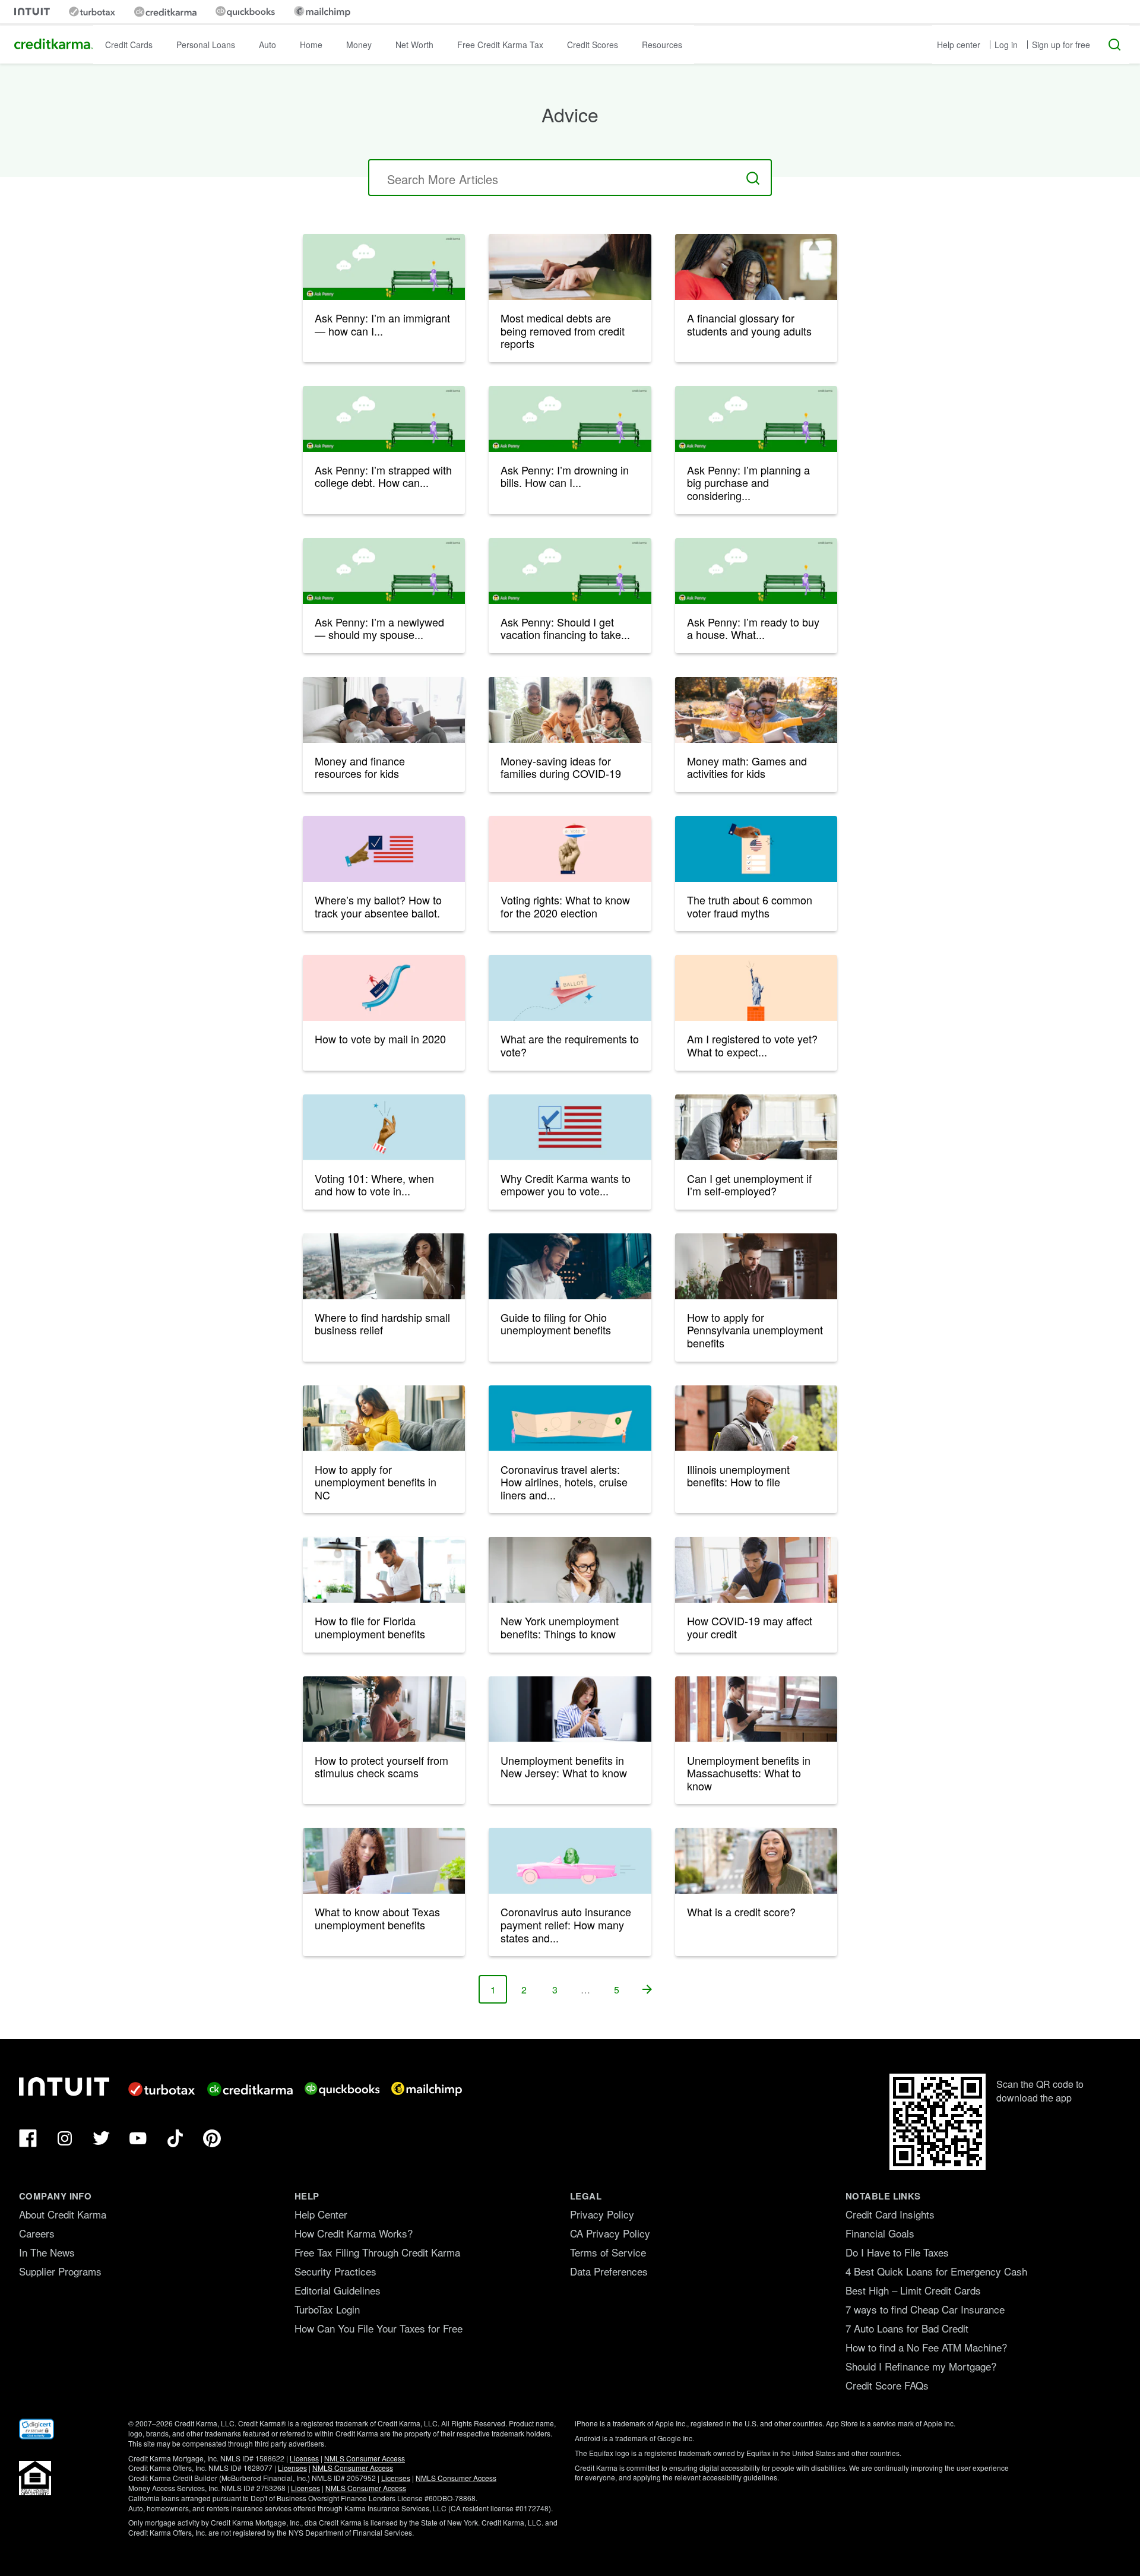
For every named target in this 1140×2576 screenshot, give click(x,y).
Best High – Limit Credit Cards (913, 2290)
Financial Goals (880, 2233)
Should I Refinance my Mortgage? (921, 2366)
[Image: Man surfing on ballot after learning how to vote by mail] (384, 988)
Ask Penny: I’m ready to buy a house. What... (753, 628)
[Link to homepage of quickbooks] (245, 12)
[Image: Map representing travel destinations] (570, 1418)
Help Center (321, 2214)
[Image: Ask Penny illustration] (384, 419)
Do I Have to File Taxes (897, 2252)
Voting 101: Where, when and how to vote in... (374, 1185)
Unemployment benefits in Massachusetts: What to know (749, 1773)
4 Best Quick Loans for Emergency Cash (936, 2271)
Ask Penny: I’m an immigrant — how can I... (382, 324)
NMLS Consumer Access (365, 2458)
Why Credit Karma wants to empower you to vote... (566, 1185)
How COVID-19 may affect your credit (750, 1627)
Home (311, 45)
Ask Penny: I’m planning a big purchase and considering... (748, 482)
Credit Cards (129, 45)
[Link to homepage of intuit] (32, 12)
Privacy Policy (602, 2214)
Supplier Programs (60, 2271)
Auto (267, 45)
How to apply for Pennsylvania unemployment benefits (755, 1330)
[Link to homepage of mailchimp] (322, 12)
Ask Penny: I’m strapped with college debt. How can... (383, 476)
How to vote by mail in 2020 (380, 1039)
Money (359, 45)
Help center (959, 45)
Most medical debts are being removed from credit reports (563, 330)
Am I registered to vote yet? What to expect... (752, 1045)
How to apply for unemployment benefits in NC (376, 1482)
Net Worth (414, 45)
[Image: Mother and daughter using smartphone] (756, 267)
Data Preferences (609, 2271)
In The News (47, 2252)
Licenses (304, 2458)
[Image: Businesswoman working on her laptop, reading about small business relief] (384, 1266)
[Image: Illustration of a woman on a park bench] (384, 267)
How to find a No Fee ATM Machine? (926, 2347)
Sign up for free (1061, 45)
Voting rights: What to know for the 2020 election (565, 906)
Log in (1006, 45)
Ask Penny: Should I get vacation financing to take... (565, 628)
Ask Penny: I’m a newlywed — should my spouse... (379, 628)
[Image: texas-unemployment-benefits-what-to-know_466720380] (384, 1861)
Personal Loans (206, 45)
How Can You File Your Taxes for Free (379, 2328)
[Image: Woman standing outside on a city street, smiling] (756, 1861)
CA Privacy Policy (610, 2233)
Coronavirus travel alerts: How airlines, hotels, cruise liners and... (564, 1482)
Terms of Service (608, 2252)
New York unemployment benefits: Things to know (560, 1627)
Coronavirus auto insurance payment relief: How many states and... (566, 1924)
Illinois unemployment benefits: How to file (738, 1476)
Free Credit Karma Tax (500, 45)
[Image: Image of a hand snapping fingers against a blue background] (384, 1127)
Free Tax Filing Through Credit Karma (377, 2252)
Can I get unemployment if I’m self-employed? (749, 1185)
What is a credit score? (741, 1912)
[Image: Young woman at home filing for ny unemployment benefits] (570, 1570)
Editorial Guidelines (338, 2290)
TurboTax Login (327, 2309)
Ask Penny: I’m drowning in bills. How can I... (565, 476)
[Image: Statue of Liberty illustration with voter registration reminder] (756, 988)
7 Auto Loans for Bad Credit (907, 2328)
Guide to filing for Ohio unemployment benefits (556, 1324)
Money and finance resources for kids (360, 767)
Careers (37, 2233)
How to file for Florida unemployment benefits (370, 1627)
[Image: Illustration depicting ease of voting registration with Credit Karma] (570, 1127)
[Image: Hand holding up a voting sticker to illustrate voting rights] (570, 849)
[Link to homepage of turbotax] (92, 12)
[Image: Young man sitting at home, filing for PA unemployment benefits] (756, 1266)
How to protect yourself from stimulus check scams (381, 1767)
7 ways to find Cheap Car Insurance (925, 2309)
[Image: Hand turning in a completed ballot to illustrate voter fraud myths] (756, 849)
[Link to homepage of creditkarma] (165, 12)
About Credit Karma (63, 2214)
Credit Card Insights (890, 2214)
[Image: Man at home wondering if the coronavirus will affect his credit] (756, 1570)
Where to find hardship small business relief (382, 1324)
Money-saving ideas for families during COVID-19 (561, 767)
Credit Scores (593, 45)
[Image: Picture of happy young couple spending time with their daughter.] (756, 710)
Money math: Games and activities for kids (747, 767)
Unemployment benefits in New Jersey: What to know (564, 1767)
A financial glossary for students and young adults (749, 324)
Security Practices (335, 2271)
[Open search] (1114, 45)
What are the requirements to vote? (570, 1045)
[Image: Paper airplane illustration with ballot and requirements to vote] (570, 988)
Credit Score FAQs (887, 2385)
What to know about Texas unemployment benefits (377, 1918)
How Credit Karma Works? (354, 2233)
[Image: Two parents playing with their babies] (570, 710)
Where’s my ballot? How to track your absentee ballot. (378, 906)
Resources (662, 45)
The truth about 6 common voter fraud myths (750, 906)
